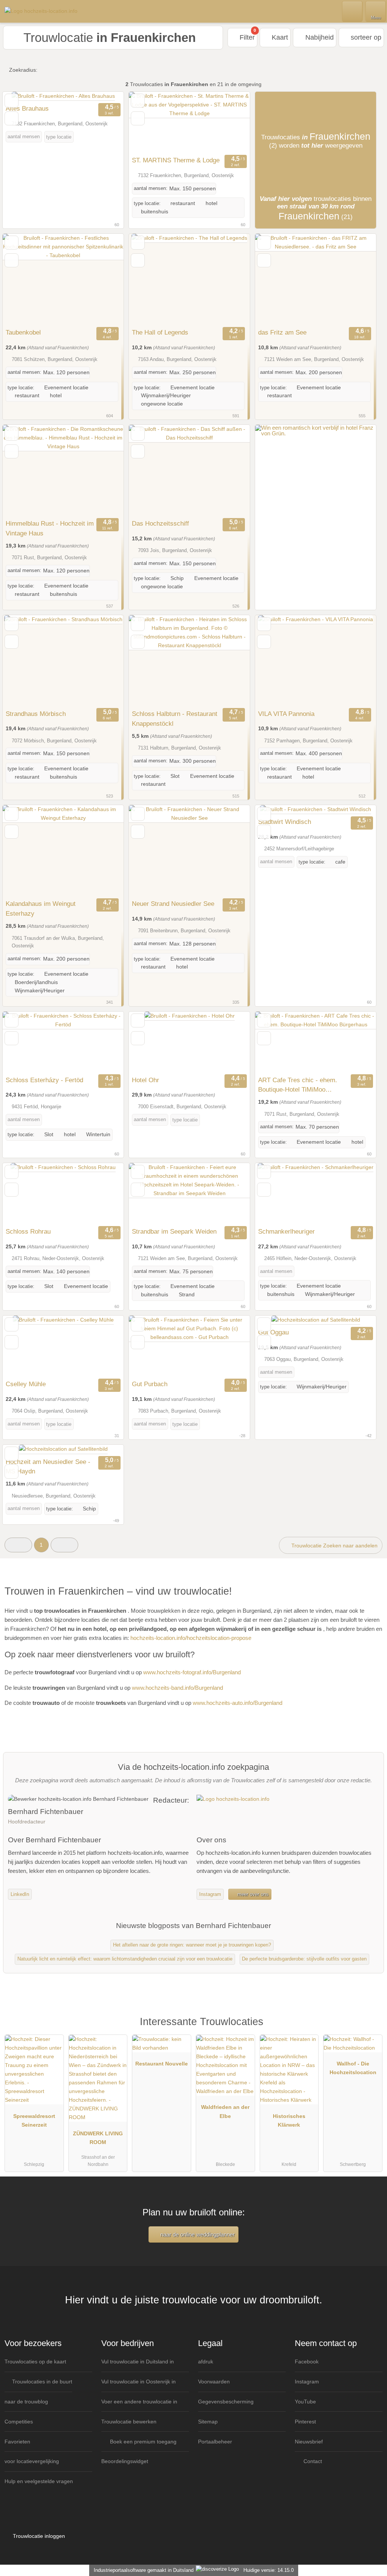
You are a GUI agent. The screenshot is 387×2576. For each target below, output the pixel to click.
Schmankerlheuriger (286, 1231)
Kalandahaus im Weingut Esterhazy (41, 909)
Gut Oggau (273, 1332)
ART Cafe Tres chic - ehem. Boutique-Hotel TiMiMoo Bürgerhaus (298, 1086)
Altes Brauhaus (27, 108)
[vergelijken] (12, 118)
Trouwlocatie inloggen (38, 2536)
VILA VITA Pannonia (286, 714)
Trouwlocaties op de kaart (35, 2362)
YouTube (305, 2402)
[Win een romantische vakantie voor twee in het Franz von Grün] (316, 433)
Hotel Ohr (146, 1080)
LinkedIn (20, 1894)
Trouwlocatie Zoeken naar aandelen (334, 1546)
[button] (18, 1545)
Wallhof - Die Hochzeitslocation (353, 2068)
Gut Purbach (150, 1384)
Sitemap (208, 2422)
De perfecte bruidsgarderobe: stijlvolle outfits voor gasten (304, 1959)
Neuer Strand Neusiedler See (173, 904)
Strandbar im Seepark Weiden (174, 1231)
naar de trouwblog (26, 2402)
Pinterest (305, 2422)
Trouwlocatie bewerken (129, 2422)
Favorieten (17, 2442)
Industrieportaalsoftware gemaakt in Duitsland (142, 2570)
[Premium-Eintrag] (372, 2030)
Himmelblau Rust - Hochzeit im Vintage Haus (50, 528)
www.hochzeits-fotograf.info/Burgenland (192, 1672)
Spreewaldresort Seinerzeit (34, 2120)
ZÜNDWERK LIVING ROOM (98, 2138)
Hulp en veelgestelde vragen (39, 2481)
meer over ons (252, 1894)
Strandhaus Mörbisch (36, 714)
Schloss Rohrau (28, 1231)
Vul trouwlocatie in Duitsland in (138, 2362)
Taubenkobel (23, 332)
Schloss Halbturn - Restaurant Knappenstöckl (175, 719)
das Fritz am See (282, 332)
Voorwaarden (214, 2382)
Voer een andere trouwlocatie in (139, 2402)
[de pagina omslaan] (105, 96)
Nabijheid (319, 37)
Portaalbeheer (215, 2442)
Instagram (210, 1894)
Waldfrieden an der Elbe (225, 2111)
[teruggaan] (22, 96)
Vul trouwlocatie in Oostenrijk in (139, 2382)
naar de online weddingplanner (197, 2234)
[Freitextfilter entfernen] (353, 11)
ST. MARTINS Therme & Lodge (176, 160)
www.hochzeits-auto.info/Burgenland (238, 1703)
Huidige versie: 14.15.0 (269, 2570)
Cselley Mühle (26, 1384)
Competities (19, 2422)
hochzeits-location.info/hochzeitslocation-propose (191, 1638)
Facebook (307, 2362)
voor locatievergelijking (32, 2461)
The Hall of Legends (160, 332)
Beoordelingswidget (125, 2461)
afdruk (206, 2362)
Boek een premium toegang (142, 2442)
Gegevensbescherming (226, 2402)
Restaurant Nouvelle (162, 2064)
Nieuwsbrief (309, 2442)
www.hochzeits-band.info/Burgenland (177, 1688)
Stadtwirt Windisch (285, 822)
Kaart (279, 37)
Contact (312, 2461)
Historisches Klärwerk (289, 2120)
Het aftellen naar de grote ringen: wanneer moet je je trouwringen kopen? (192, 1945)
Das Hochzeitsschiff (160, 523)
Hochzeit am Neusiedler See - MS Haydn (48, 1467)
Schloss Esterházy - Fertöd (44, 1080)
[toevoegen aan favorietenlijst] (12, 101)
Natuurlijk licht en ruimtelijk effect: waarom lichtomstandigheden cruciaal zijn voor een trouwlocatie (125, 1959)
